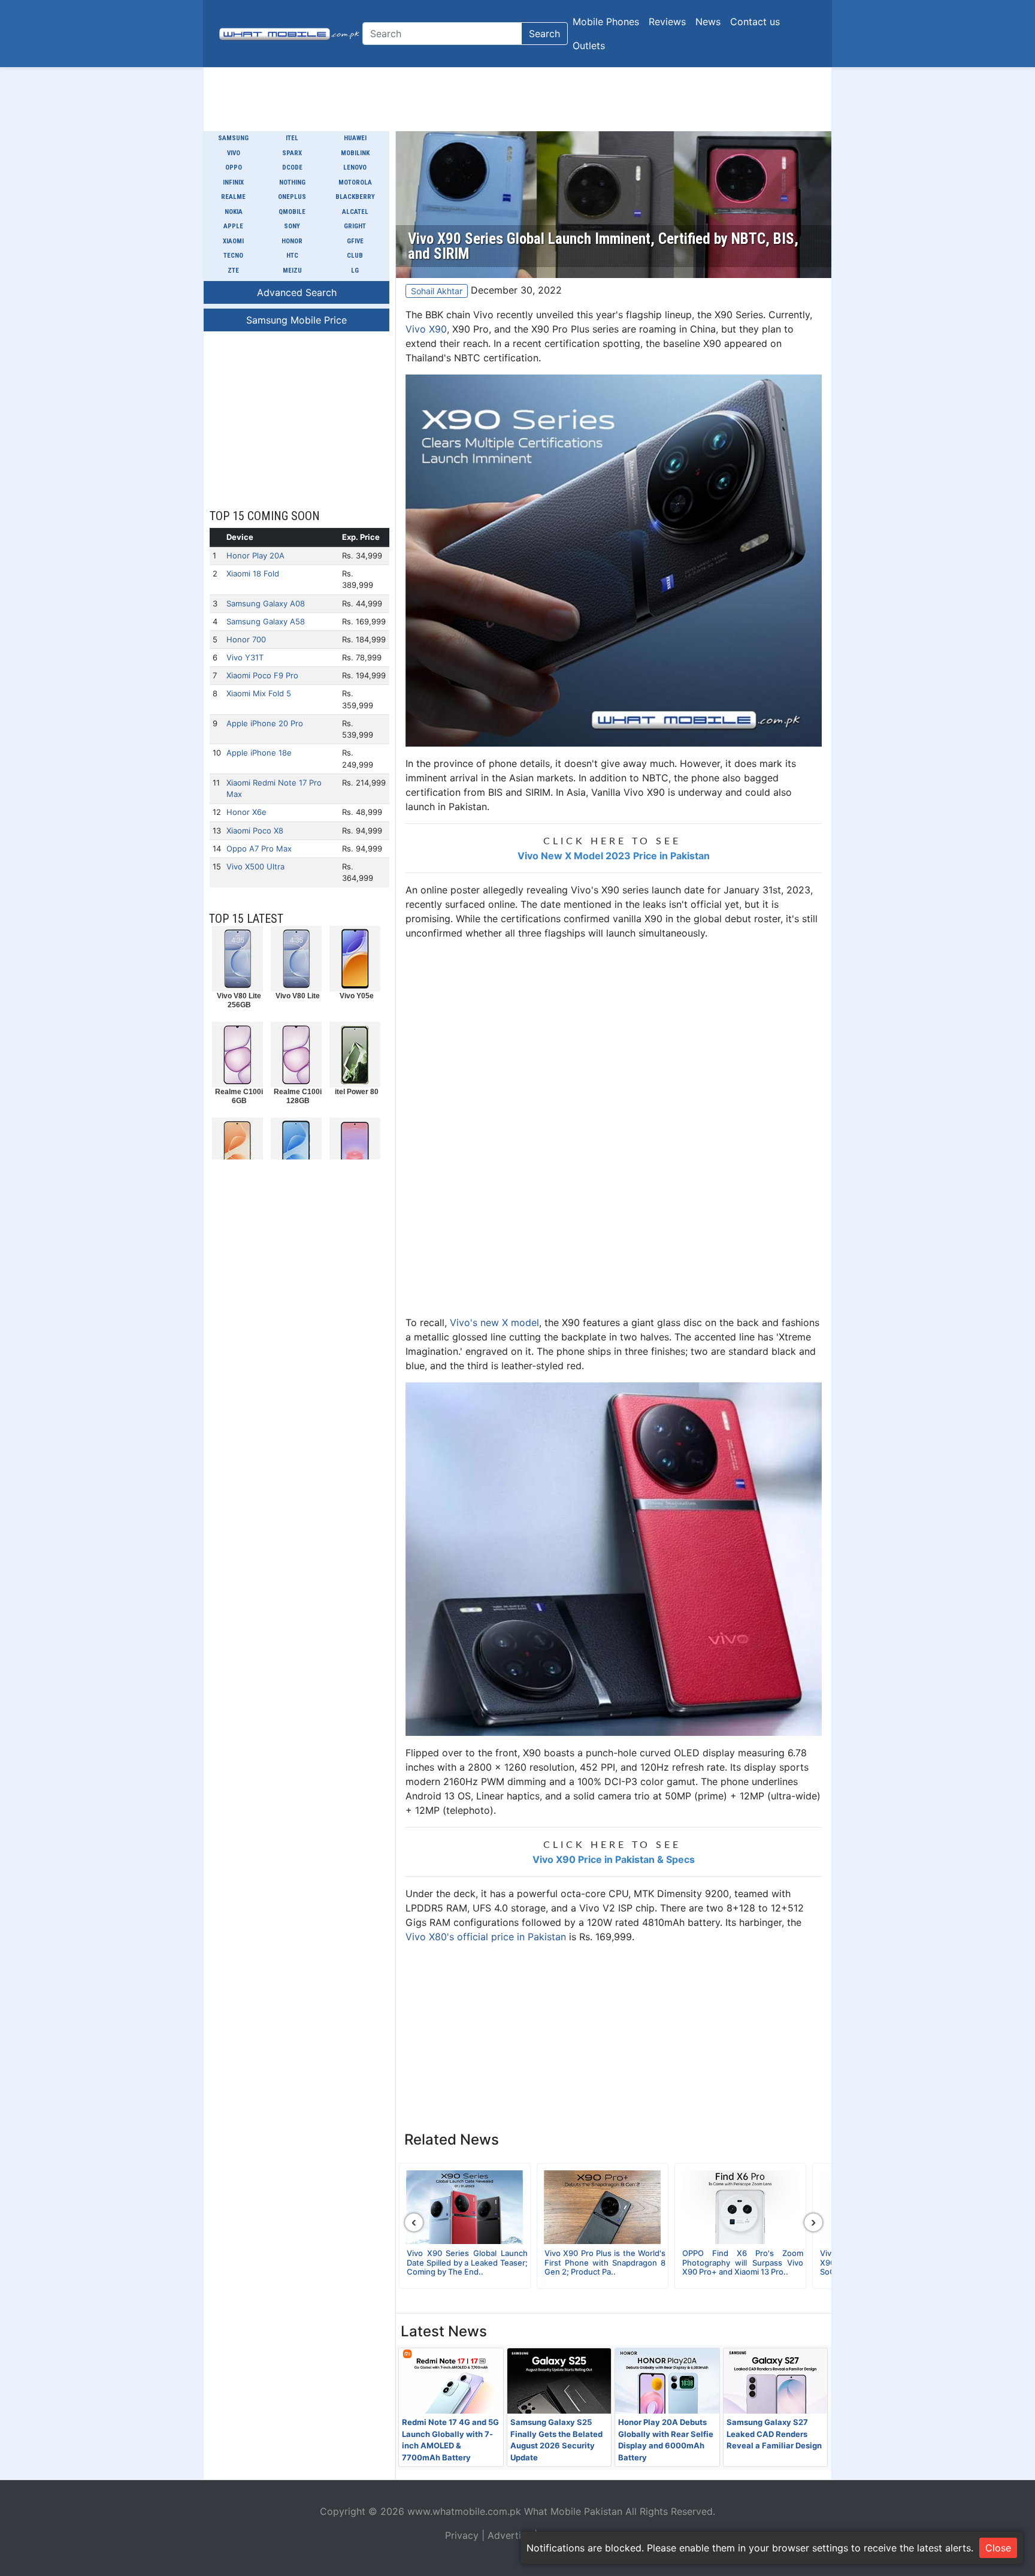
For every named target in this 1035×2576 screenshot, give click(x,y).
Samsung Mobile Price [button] (296, 320)
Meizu (292, 271)
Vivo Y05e (357, 996)
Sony (292, 226)
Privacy (462, 2535)
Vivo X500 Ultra (255, 866)
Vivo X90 (426, 329)
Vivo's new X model (494, 1322)
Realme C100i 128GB (298, 1096)
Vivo (234, 153)
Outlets (589, 46)
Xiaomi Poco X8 (255, 831)
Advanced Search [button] (297, 292)
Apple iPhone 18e (259, 753)
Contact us (755, 22)
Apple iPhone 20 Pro (265, 723)
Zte (233, 271)
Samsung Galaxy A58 (266, 621)
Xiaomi (233, 241)
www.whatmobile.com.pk (464, 2511)
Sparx (292, 153)
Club (355, 256)
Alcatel (355, 212)
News (708, 22)
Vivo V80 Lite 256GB (239, 1000)
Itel (292, 138)
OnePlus (292, 197)
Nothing (292, 182)
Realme (233, 197)
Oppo (234, 167)
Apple (233, 226)
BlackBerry (355, 197)
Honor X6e (246, 812)
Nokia (234, 212)
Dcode (292, 167)
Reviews (667, 22)
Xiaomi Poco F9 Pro (262, 675)
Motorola (355, 182)
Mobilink (355, 153)
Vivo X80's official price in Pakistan (486, 1937)
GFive (355, 241)
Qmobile (292, 212)
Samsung (233, 138)
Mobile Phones (606, 22)
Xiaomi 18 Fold (253, 573)
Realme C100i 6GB (239, 1096)
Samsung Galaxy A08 (266, 603)
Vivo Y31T (245, 657)
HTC (292, 256)
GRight (355, 226)
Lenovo (355, 167)
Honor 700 (246, 639)
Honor (292, 241)
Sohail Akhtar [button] (437, 291)
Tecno (233, 256)
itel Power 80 (357, 1092)
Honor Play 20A (255, 555)
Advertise (509, 2535)
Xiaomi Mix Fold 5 (259, 693)
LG (355, 271)
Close (998, 2548)
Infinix (233, 182)
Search (544, 34)
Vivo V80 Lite (298, 996)
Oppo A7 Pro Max (259, 848)
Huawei (355, 138)
